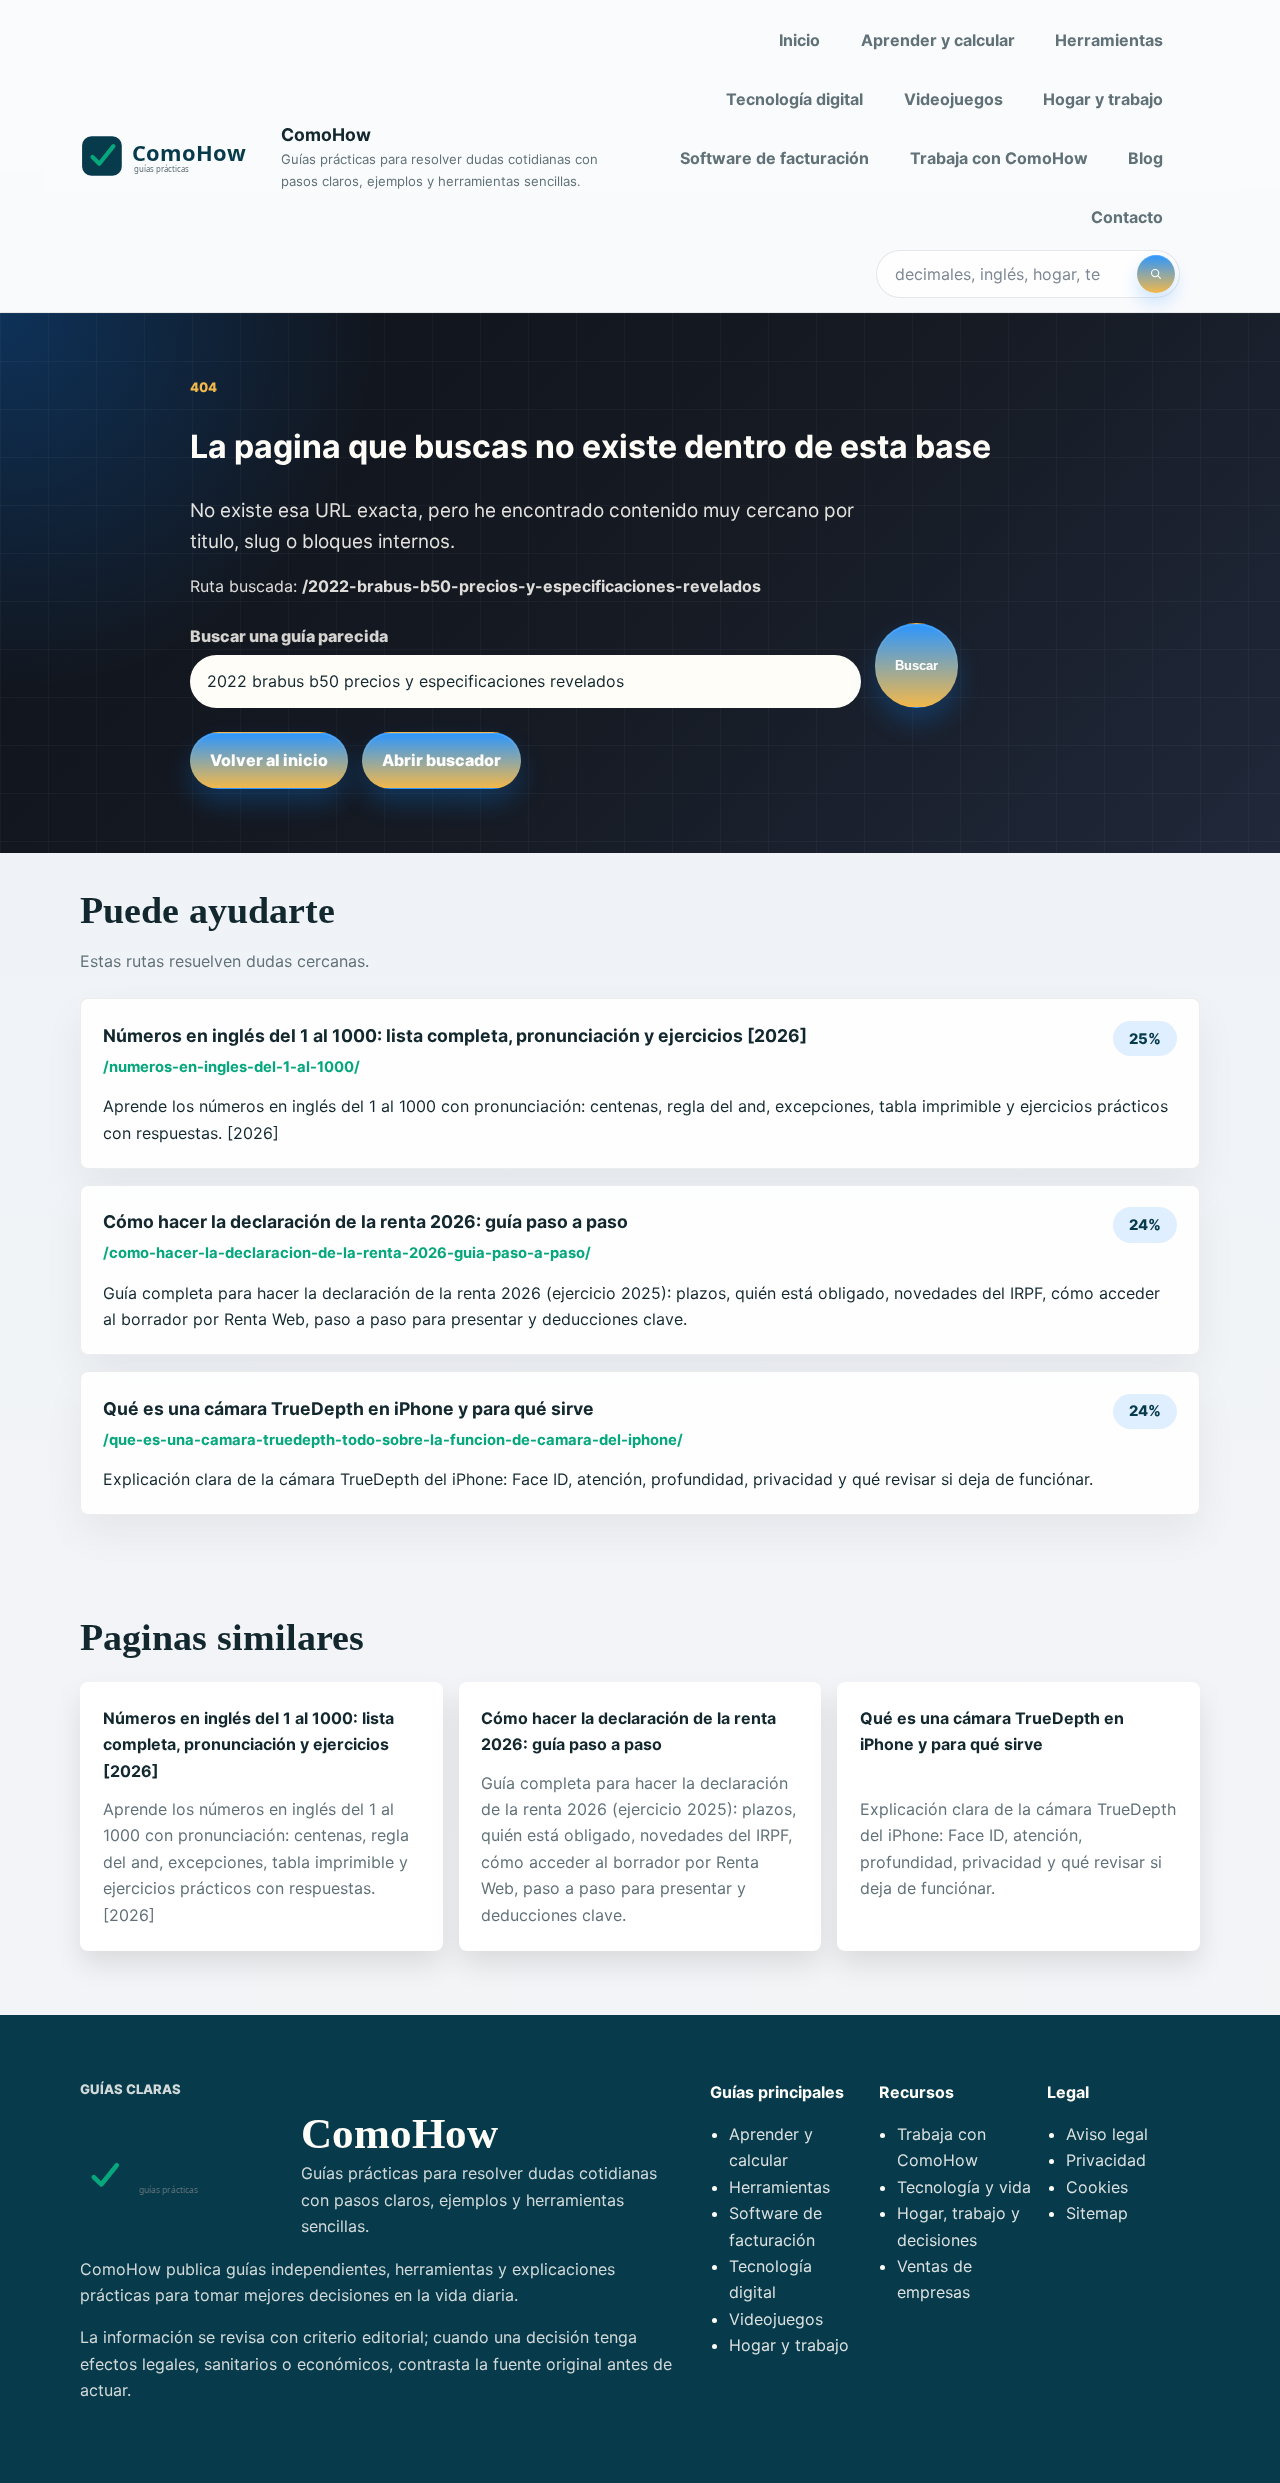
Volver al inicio (269, 760)
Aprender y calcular (938, 40)
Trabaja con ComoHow (999, 158)
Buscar (916, 665)
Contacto (1127, 217)
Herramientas (1109, 40)
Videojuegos (953, 99)
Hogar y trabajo (1103, 99)
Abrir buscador (441, 760)
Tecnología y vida (964, 2187)
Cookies (1097, 2187)
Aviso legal (1107, 2134)
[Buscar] (1156, 274)
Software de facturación (774, 158)
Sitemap (1097, 2213)
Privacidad (1106, 2160)
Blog (1145, 158)
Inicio (799, 40)
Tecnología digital (794, 99)
